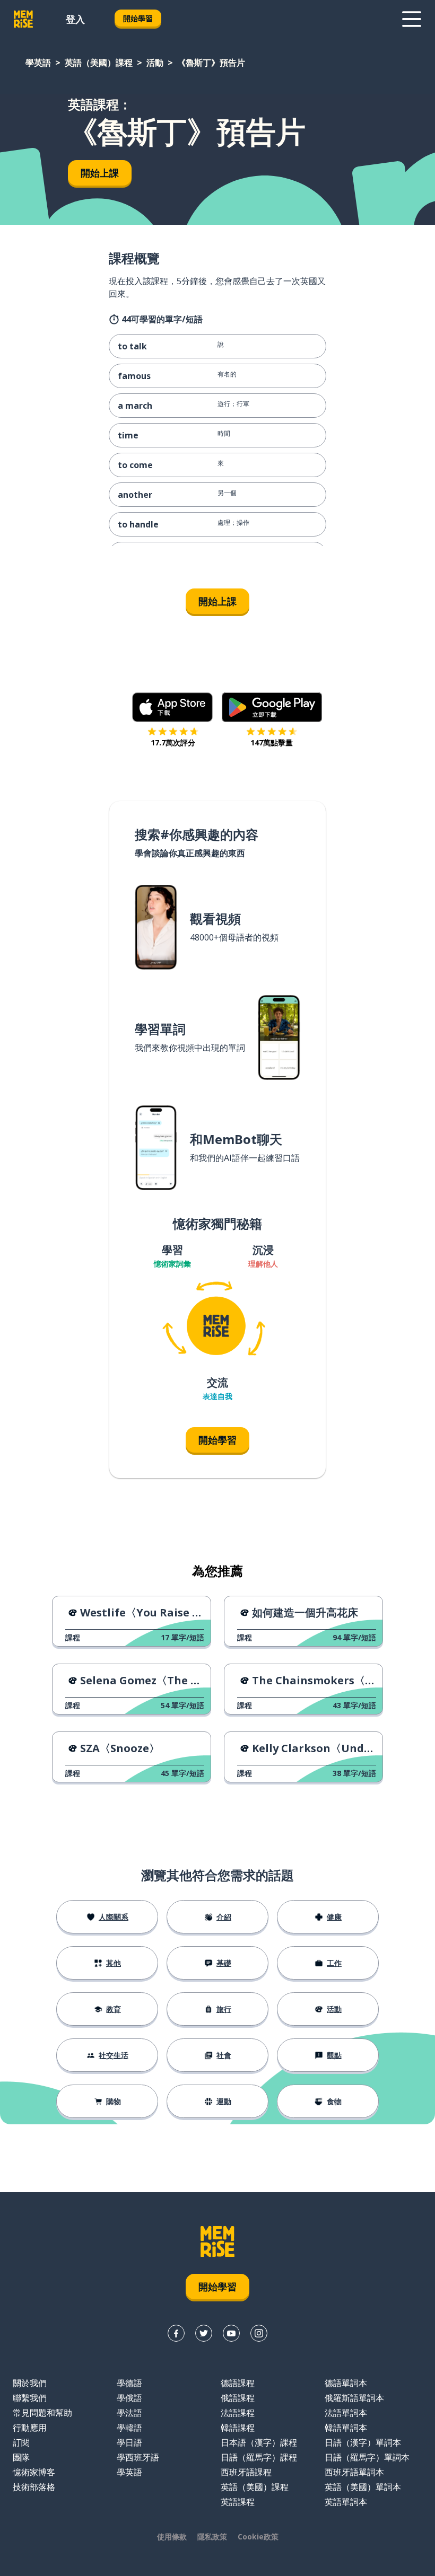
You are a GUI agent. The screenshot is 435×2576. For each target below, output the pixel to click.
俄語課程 (238, 2398)
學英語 (38, 63)
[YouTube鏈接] (231, 2333)
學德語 (129, 2383)
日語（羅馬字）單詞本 (367, 2457)
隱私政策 (212, 2537)
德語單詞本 (346, 2383)
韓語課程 (238, 2428)
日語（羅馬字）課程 (259, 2457)
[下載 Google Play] (272, 707)
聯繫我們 (30, 2398)
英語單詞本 (346, 2502)
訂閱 (21, 2442)
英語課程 (238, 2502)
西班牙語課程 (246, 2472)
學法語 (129, 2413)
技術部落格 (34, 2487)
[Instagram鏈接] (259, 2333)
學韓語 (129, 2428)
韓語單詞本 (346, 2428)
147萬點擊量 (272, 742)
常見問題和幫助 (42, 2413)
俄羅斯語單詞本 (354, 2398)
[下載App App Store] (173, 707)
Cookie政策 (258, 2537)
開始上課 (100, 173)
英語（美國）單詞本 (363, 2487)
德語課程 (238, 2383)
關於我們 (30, 2383)
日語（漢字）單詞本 (363, 2442)
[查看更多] (412, 19)
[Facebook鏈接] (176, 2333)
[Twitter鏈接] (204, 2333)
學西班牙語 (138, 2457)
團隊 (21, 2457)
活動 (155, 63)
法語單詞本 (346, 2413)
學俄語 (129, 2398)
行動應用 (30, 2428)
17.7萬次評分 (173, 742)
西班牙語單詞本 (354, 2472)
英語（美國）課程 (99, 63)
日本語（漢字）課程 (259, 2442)
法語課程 (238, 2413)
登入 (75, 19)
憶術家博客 (34, 2472)
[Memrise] (23, 19)
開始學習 (138, 18)
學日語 (129, 2442)
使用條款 (172, 2537)
